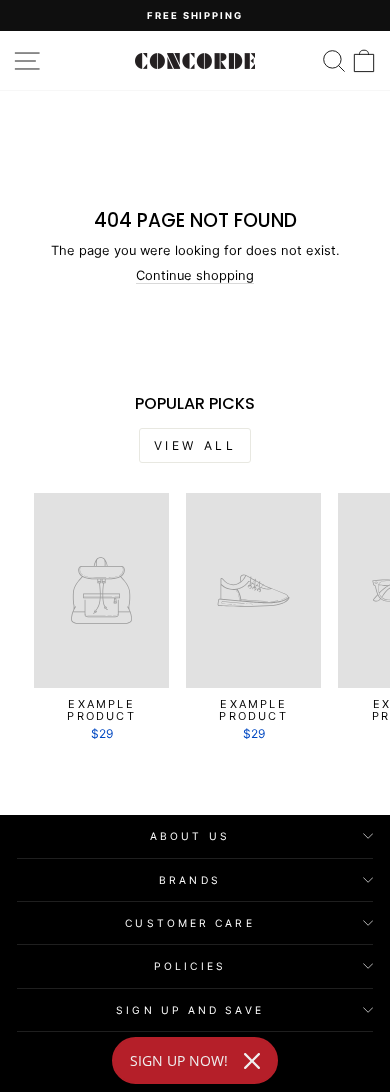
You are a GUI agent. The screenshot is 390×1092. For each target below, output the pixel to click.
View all (195, 445)
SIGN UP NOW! (179, 1060)
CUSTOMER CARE (189, 923)
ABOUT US (190, 836)
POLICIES (190, 966)
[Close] (252, 1061)
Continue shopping (195, 275)
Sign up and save (189, 1010)
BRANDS (190, 880)
